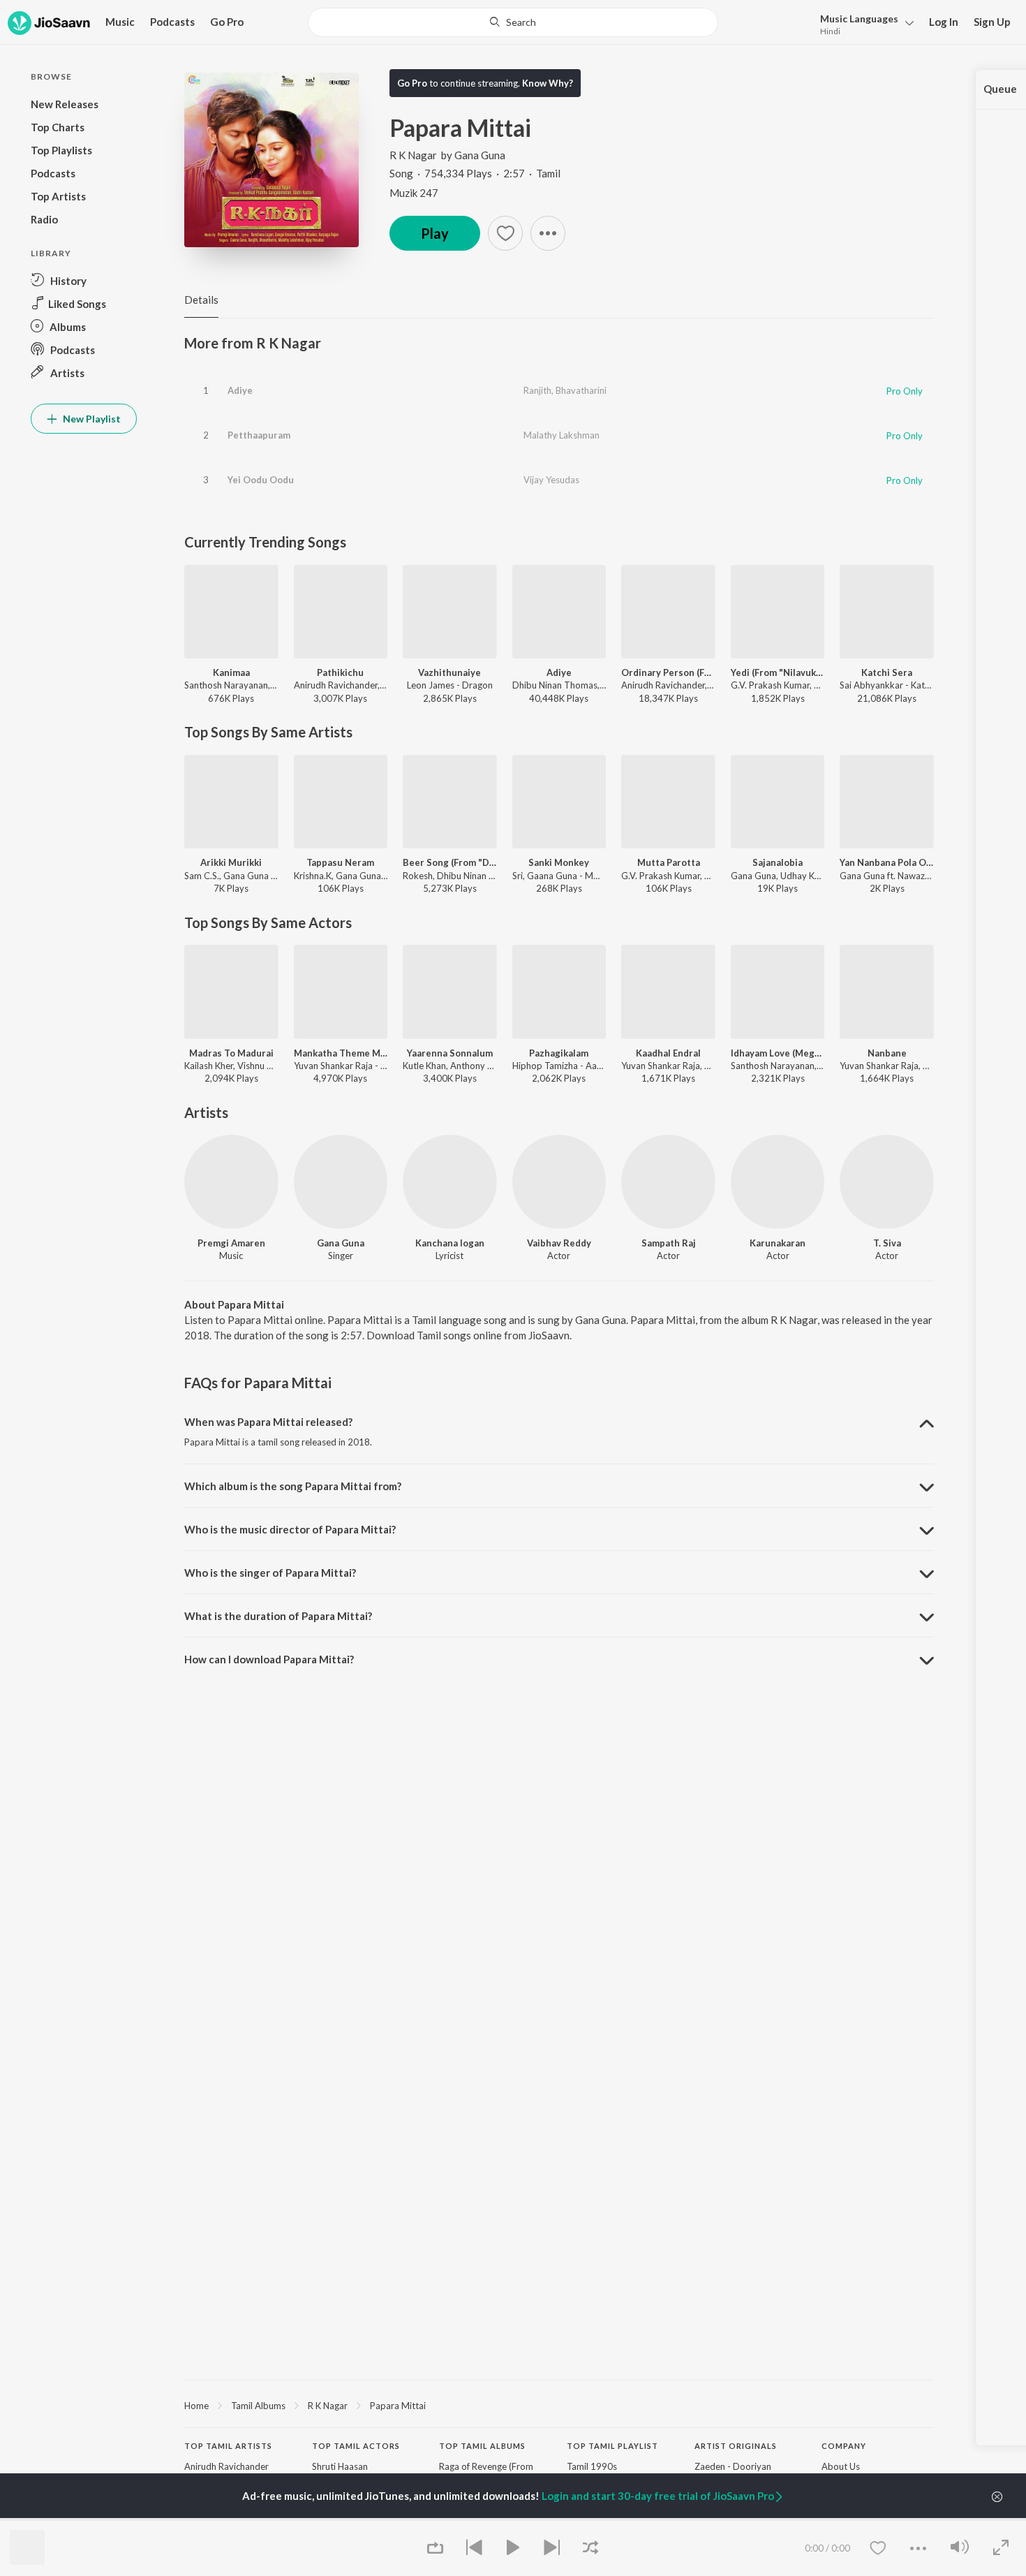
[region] (559, 2405)
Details (201, 300)
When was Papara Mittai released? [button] (268, 1422)
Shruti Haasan (340, 2466)
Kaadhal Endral (668, 1053)
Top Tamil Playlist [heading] (612, 2446)
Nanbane (887, 1053)
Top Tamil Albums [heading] (482, 2446)
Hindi (830, 31)
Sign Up (992, 22)
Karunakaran (778, 1243)
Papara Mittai (398, 2406)
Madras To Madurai (231, 1053)
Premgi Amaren (231, 1243)
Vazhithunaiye (449, 672)
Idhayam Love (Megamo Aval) (778, 1053)
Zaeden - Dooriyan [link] (733, 2466)
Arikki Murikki (231, 862)
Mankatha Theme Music (341, 1053)
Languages (859, 19)
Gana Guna (480, 155)
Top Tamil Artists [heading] (228, 2446)
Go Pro (227, 22)
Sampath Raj (669, 1243)
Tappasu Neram (340, 862)
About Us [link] (841, 2466)
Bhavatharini (581, 390)
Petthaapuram (259, 435)
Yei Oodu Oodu (261, 480)
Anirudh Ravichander (226, 2466)
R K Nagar (413, 155)
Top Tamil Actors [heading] (356, 2446)
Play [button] (435, 233)
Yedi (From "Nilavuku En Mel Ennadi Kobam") (778, 672)
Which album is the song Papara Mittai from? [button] (293, 1486)
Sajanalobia (778, 862)
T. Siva (887, 1243)
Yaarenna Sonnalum (450, 1053)
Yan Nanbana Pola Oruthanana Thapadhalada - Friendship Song (887, 862)
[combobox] (513, 22)
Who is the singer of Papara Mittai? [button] (270, 1573)
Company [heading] (844, 2446)
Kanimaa (231, 672)
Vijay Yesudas (551, 480)
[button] (863, 23)
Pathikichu (340, 672)
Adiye (240, 390)
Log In (944, 22)
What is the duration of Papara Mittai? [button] (278, 1616)
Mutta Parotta (669, 862)
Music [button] (120, 22)
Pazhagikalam (559, 1053)
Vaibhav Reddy (559, 1243)
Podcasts (172, 22)
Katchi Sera (887, 672)
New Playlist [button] (91, 419)
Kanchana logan (450, 1243)
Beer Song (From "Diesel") (450, 862)
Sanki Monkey (559, 862)
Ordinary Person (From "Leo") (668, 672)
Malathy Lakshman (562, 435)
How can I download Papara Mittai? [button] (269, 1659)
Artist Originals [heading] (736, 2446)
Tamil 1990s (592, 2466)
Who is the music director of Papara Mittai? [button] (290, 1529)
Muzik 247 (414, 193)
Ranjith (537, 390)
